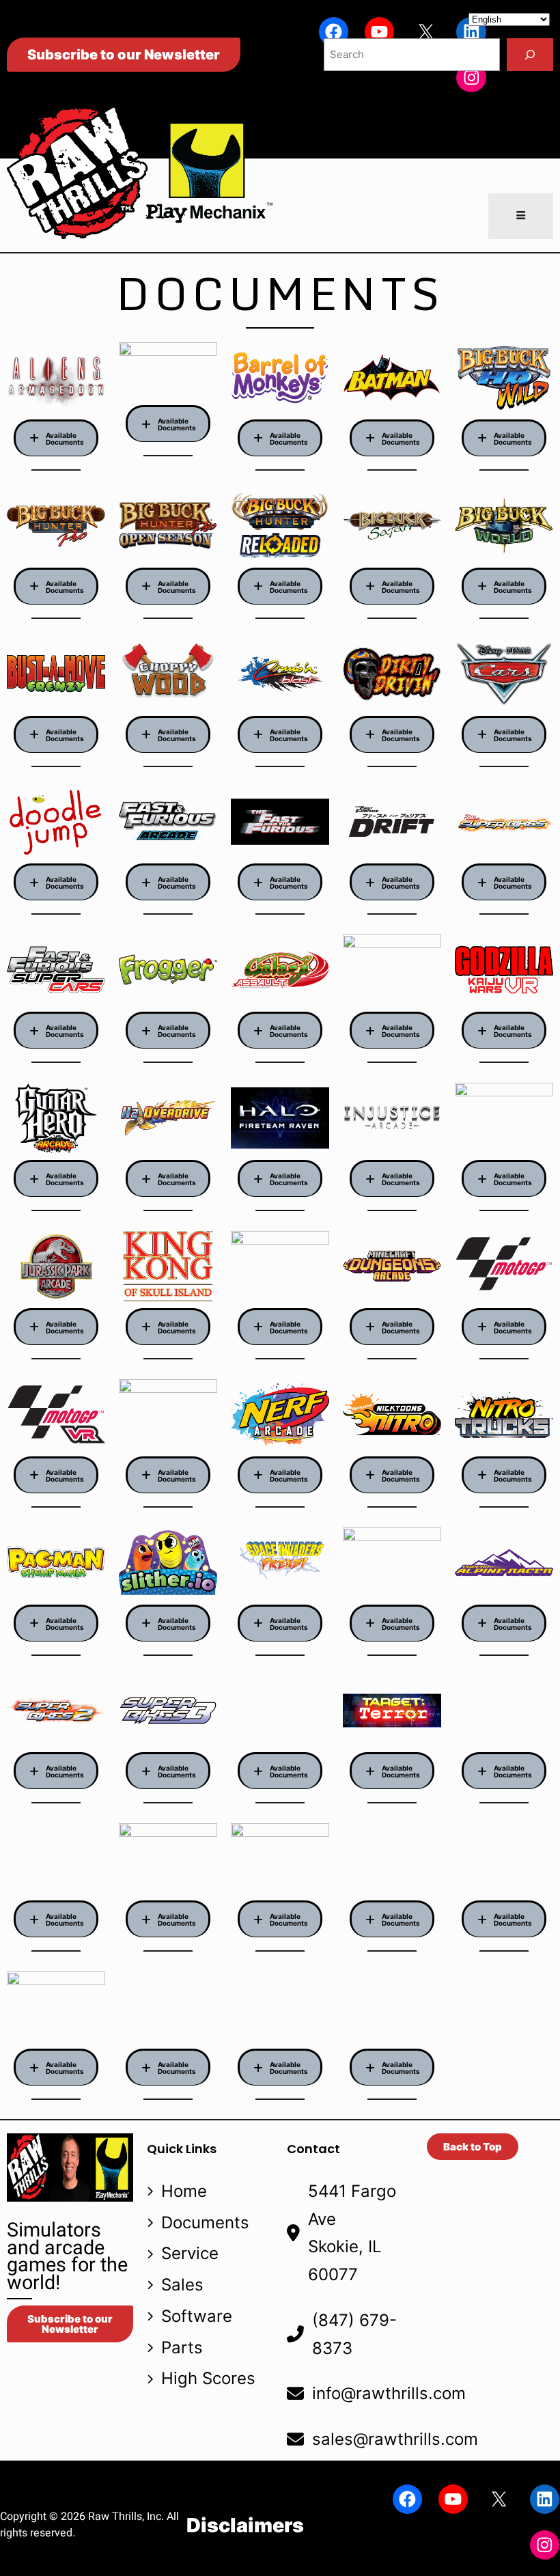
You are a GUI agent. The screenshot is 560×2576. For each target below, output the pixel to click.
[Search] (530, 55)
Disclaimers (245, 2525)
